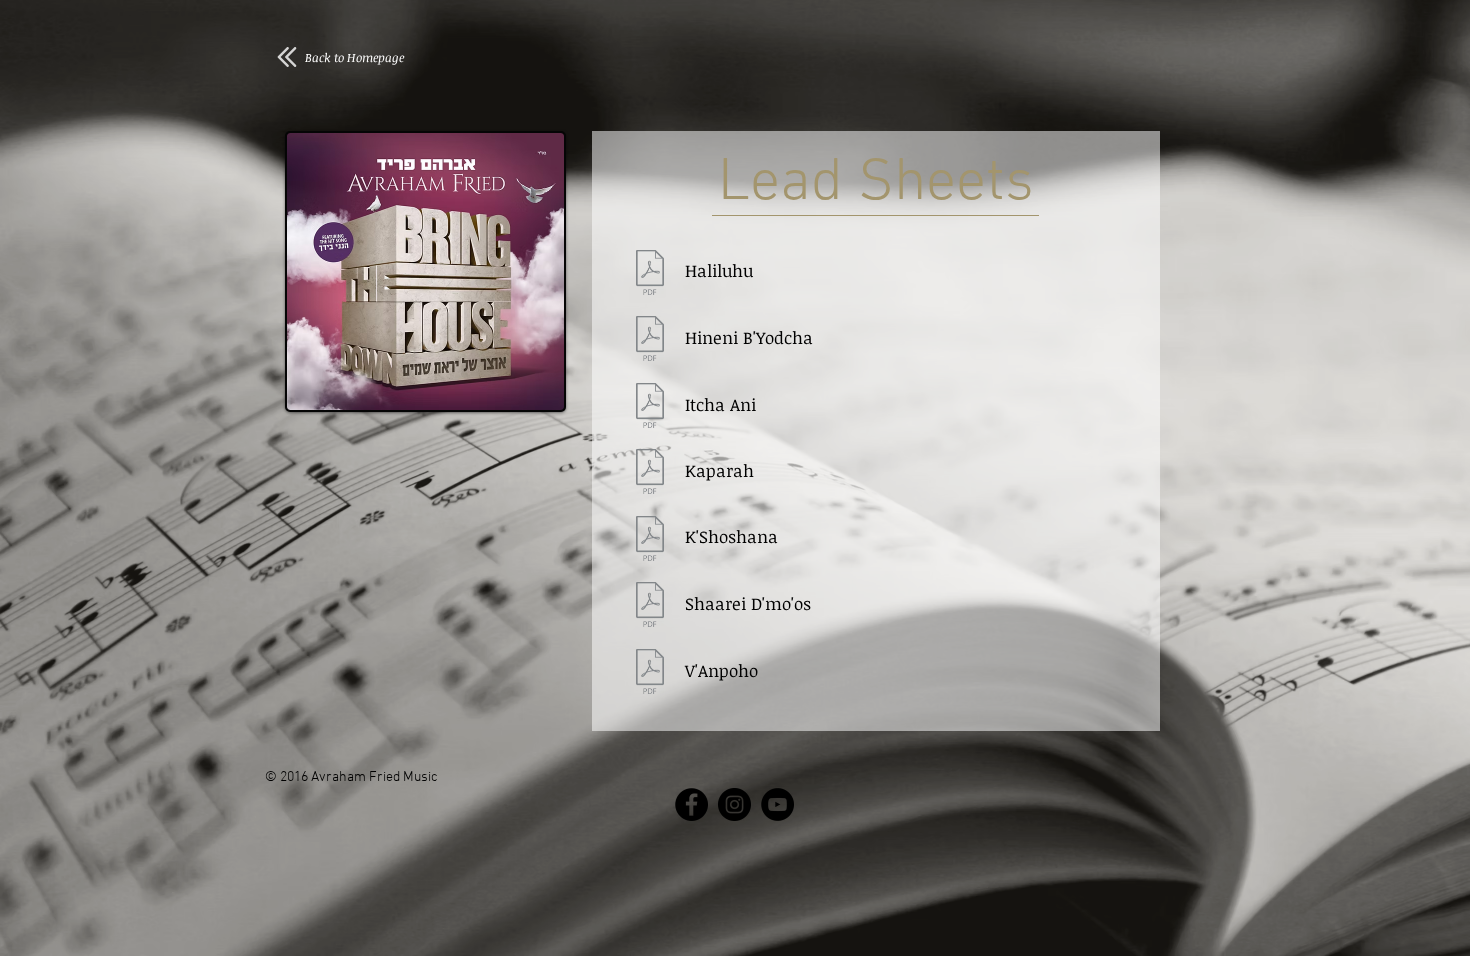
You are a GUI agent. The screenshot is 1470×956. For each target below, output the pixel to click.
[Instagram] (734, 804)
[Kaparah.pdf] (650, 474)
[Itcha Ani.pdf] (650, 408)
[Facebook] (691, 804)
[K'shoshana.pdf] (650, 541)
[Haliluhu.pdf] (650, 275)
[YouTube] (777, 804)
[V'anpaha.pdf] (650, 674)
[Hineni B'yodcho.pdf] (650, 341)
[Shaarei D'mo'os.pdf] (650, 607)
